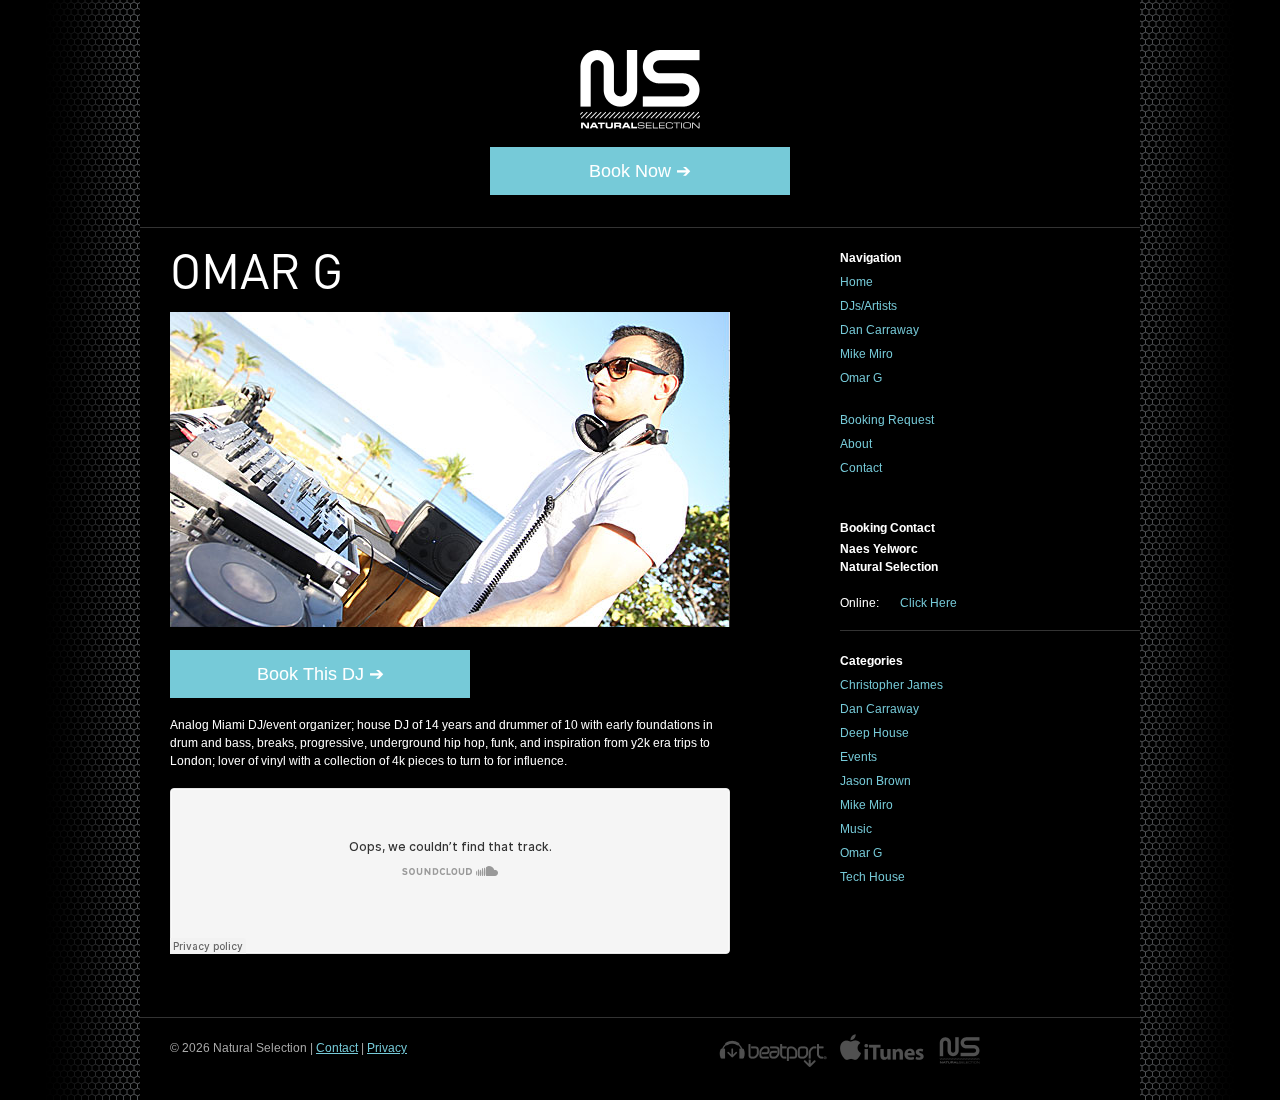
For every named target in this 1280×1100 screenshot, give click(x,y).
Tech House (872, 877)
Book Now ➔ (640, 171)
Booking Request (887, 420)
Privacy (387, 1048)
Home (856, 282)
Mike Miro (866, 354)
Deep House (874, 733)
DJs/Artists (868, 306)
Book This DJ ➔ (320, 674)
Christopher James (891, 685)
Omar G (861, 378)
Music (856, 829)
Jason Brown (875, 781)
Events (858, 757)
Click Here (928, 603)
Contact (861, 468)
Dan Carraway (879, 330)
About (856, 444)
